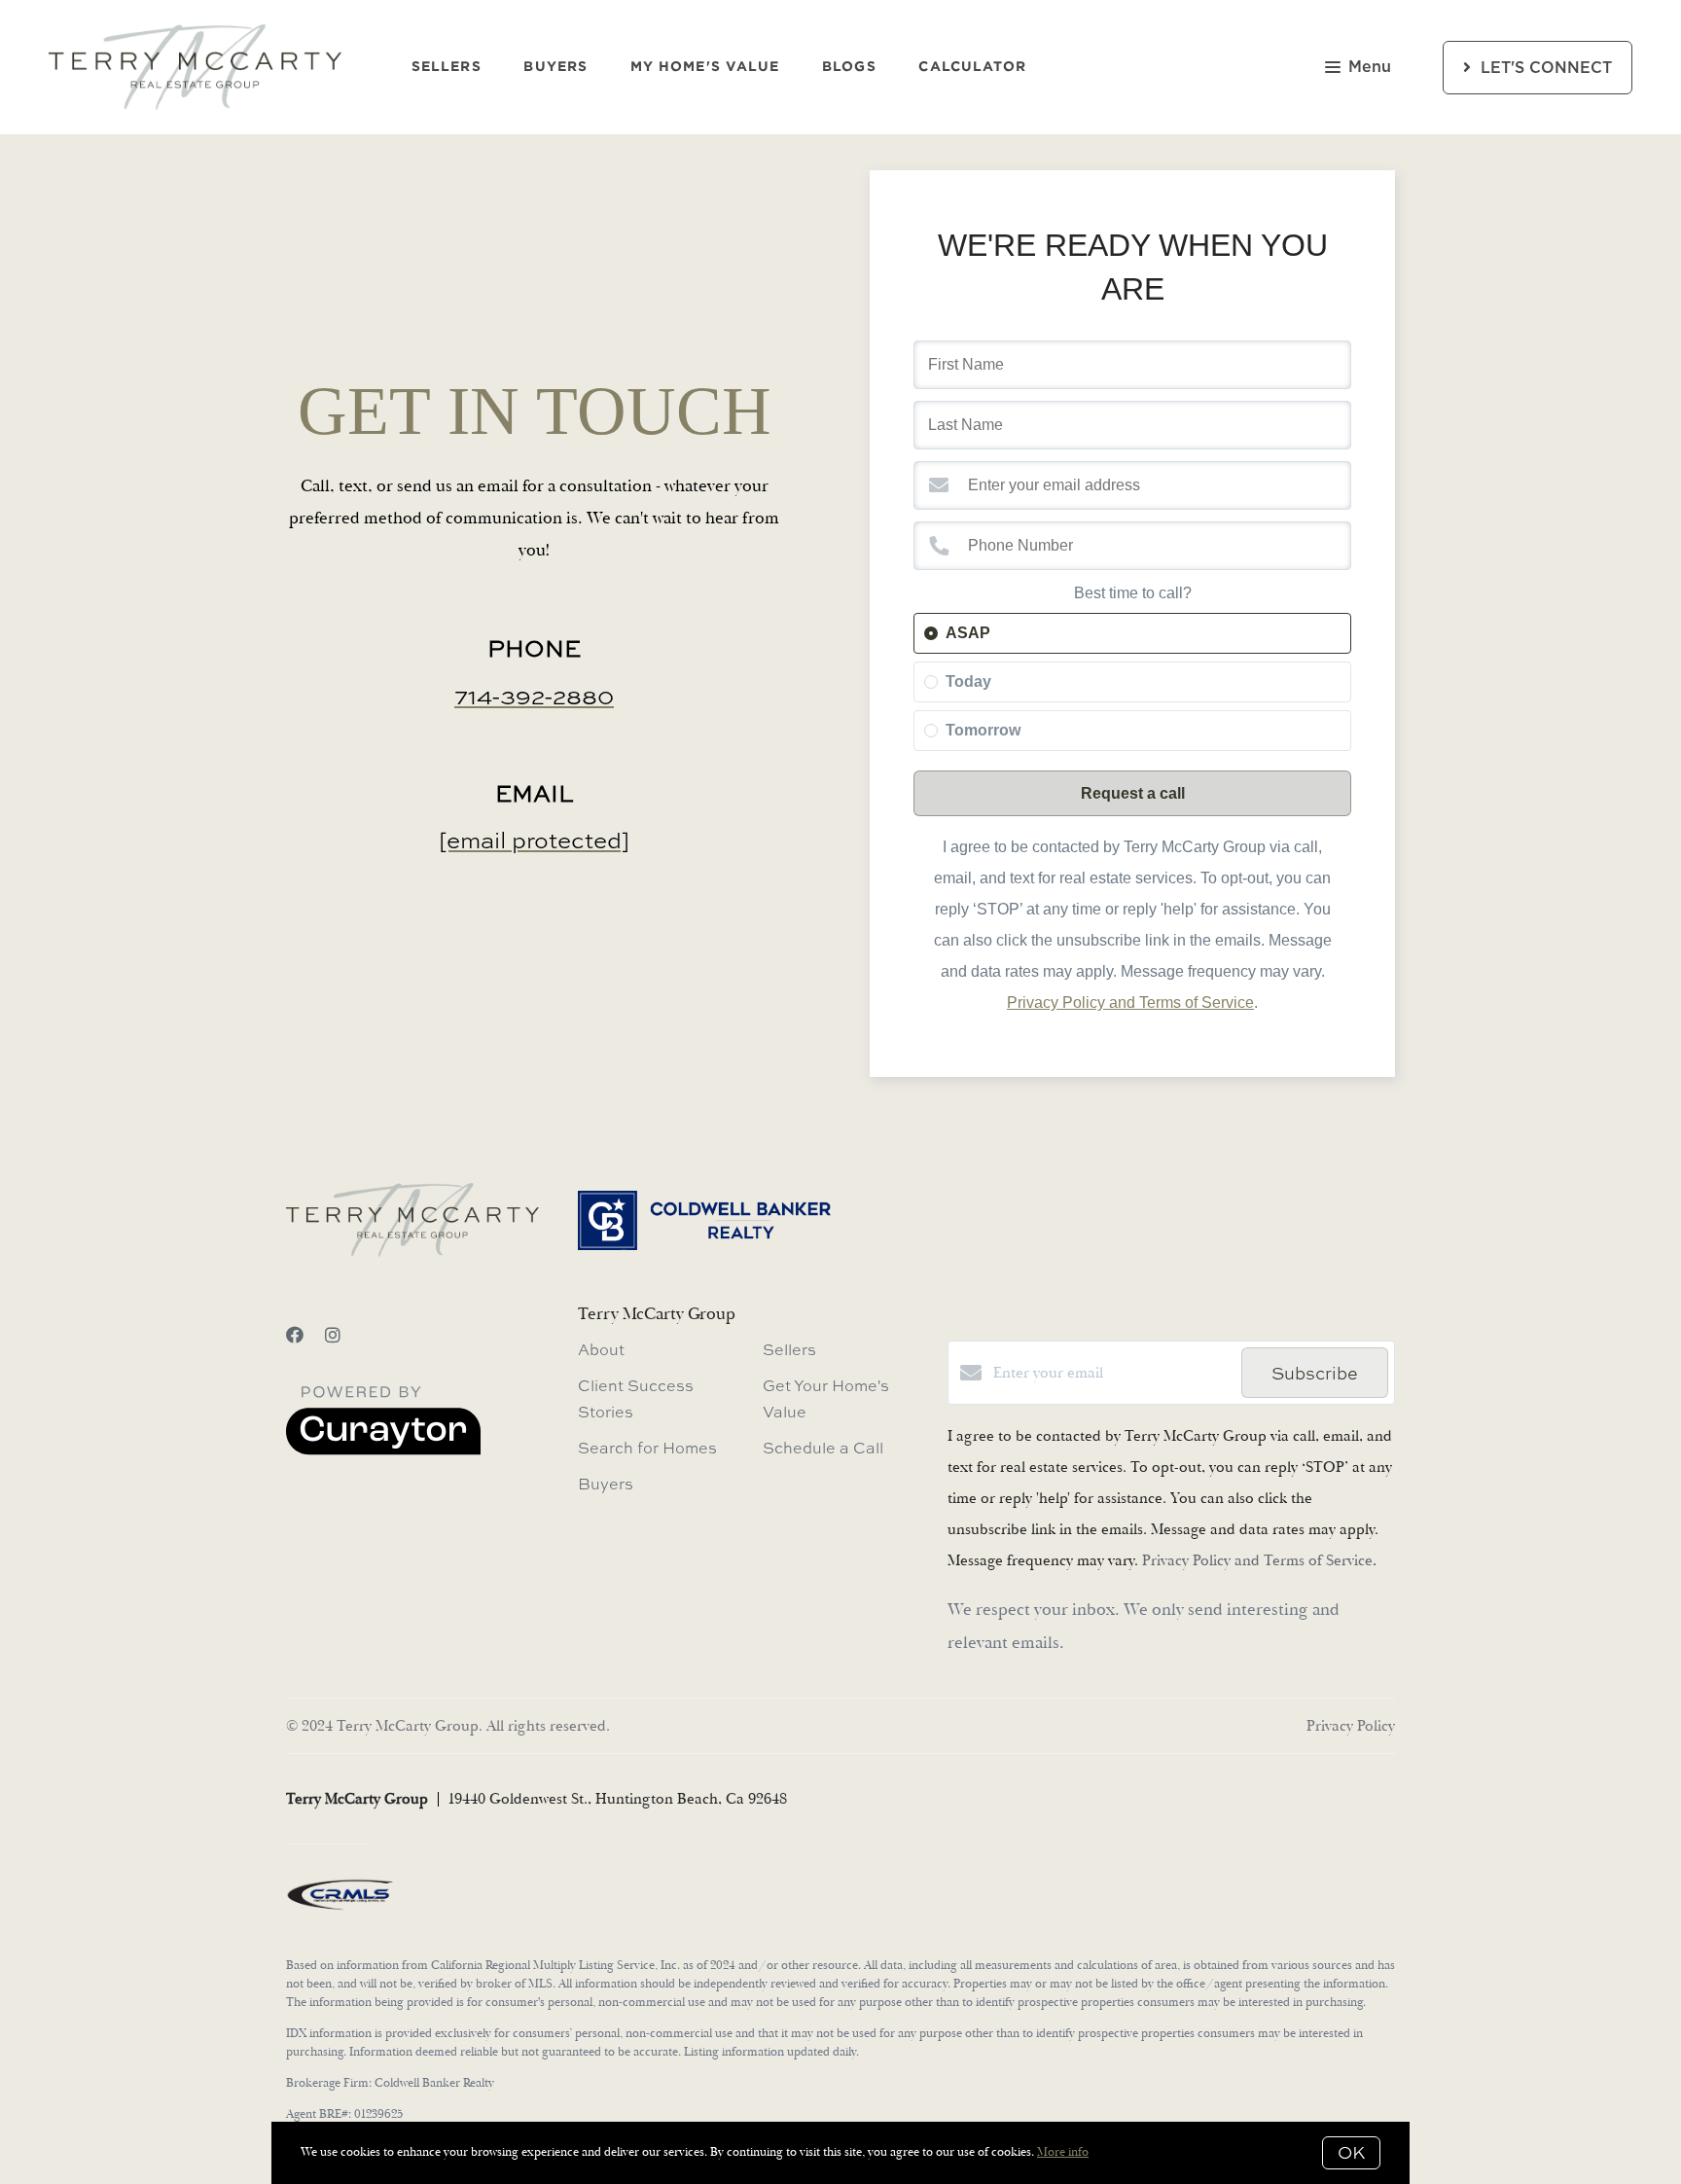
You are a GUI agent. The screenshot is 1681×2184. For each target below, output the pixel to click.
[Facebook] (295, 1336)
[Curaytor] (383, 1450)
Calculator (972, 67)
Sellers (447, 67)
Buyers (555, 67)
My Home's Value (705, 67)
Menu (1370, 67)
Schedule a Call (823, 1448)
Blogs (849, 67)
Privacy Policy (1351, 1726)
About (601, 1349)
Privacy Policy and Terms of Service (1130, 1002)
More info (1063, 2152)
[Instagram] (333, 1336)
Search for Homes (647, 1448)
